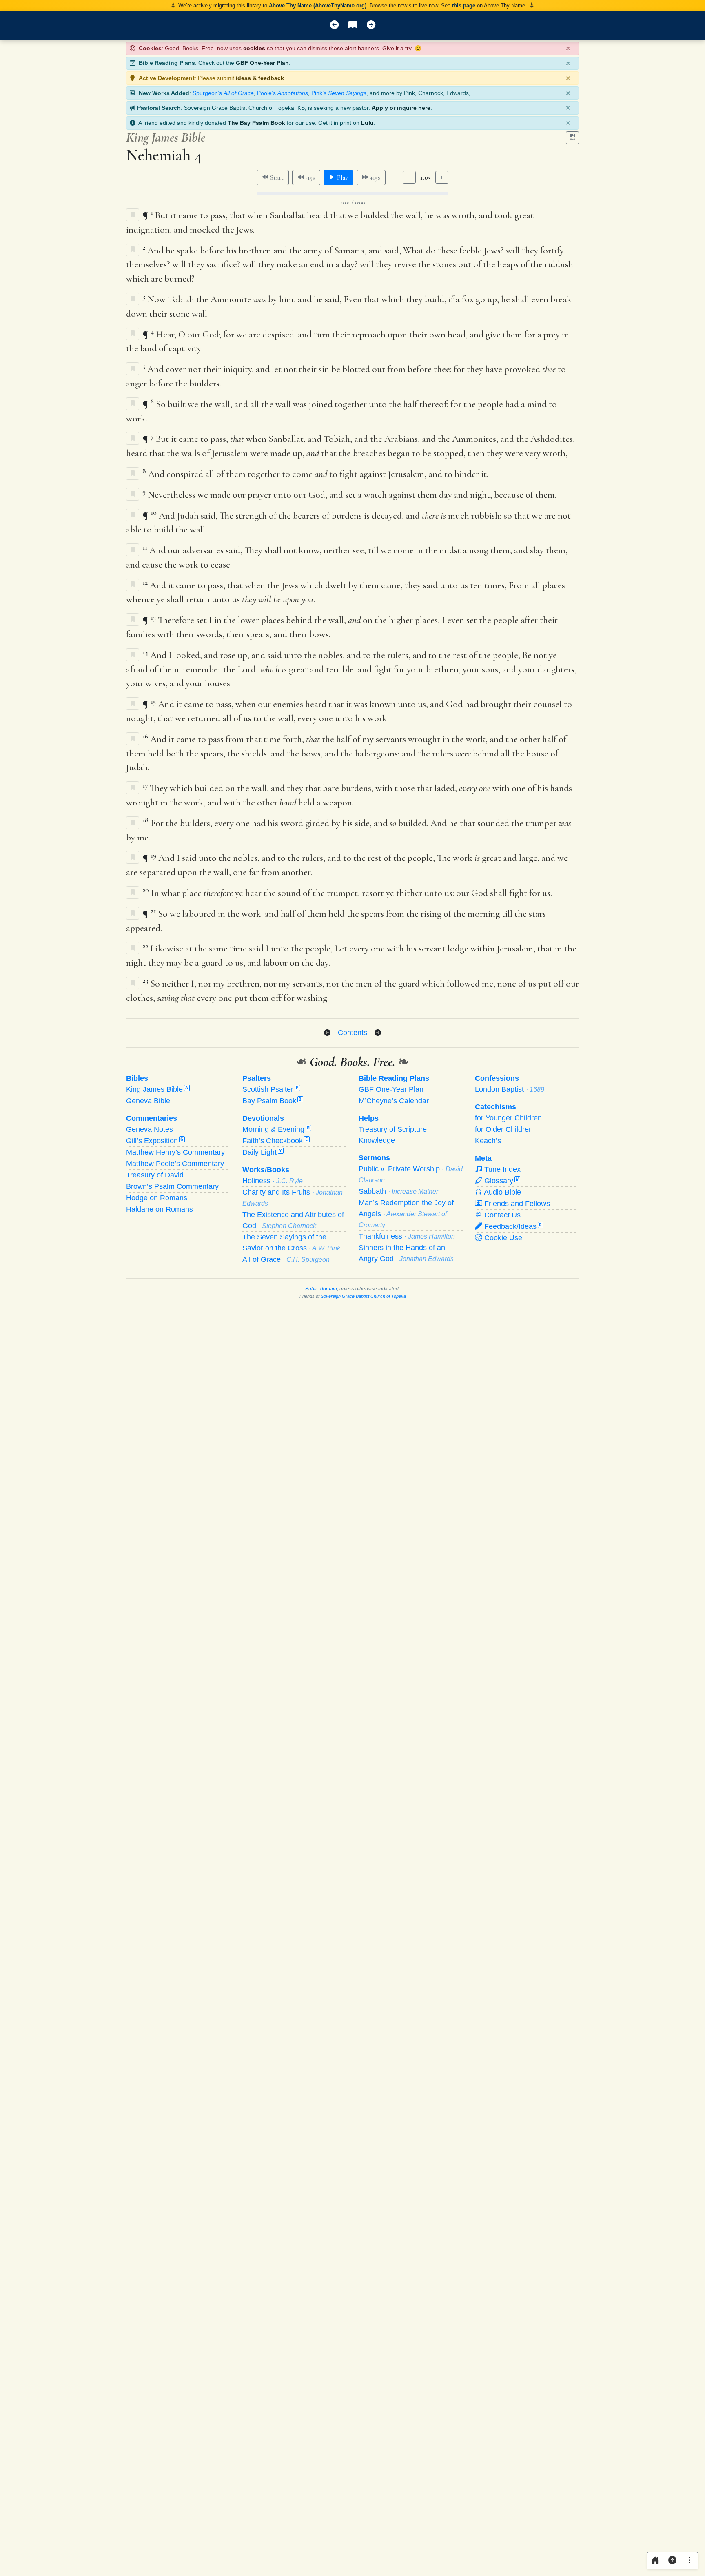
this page (464, 6)
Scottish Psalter (270, 1089)
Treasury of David (155, 1175)
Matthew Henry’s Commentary (175, 1152)
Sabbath (398, 1191)
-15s (309, 177)
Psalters (257, 1078)
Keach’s (488, 1141)
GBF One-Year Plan (262, 63)
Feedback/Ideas (512, 1226)
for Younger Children (508, 1118)
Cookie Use (502, 1238)
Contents (352, 1032)
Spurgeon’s (223, 93)
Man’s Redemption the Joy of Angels (406, 1214)
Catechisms (495, 1107)
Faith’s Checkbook (275, 1141)
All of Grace (286, 1259)
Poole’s (283, 93)
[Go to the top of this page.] (673, 2561)
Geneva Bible (148, 1101)
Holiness (273, 1181)
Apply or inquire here (401, 108)
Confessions (497, 1078)
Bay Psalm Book (272, 1101)
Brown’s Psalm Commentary (172, 1186)
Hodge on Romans (157, 1198)
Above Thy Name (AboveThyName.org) (318, 6)
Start (276, 177)
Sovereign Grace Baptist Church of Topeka (363, 1296)
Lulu (367, 123)
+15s (374, 177)
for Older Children (504, 1129)
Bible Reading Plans (394, 1078)
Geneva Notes (150, 1129)
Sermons (374, 1158)
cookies (254, 48)
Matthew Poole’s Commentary (175, 1164)
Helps (369, 1118)
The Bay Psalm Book (256, 123)
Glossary (500, 1181)
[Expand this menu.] (690, 2561)
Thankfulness (407, 1236)
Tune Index (501, 1169)
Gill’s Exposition (155, 1141)
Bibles (137, 1078)
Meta (483, 1158)
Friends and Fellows (516, 1204)
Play (342, 177)
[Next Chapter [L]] (371, 25)
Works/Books (266, 1170)
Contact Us (501, 1215)
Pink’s (339, 93)
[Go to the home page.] (655, 2561)
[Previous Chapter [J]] (334, 25)
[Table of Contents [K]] (353, 25)
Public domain (321, 1289)
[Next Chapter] (378, 1033)
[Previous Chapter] (327, 1033)
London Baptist (510, 1089)
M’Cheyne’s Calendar (394, 1101)
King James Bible (157, 1089)
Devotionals (263, 1118)
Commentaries (152, 1118)
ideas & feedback (260, 78)
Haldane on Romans (160, 1209)
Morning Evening (276, 1129)
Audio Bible (502, 1192)
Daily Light (262, 1152)
